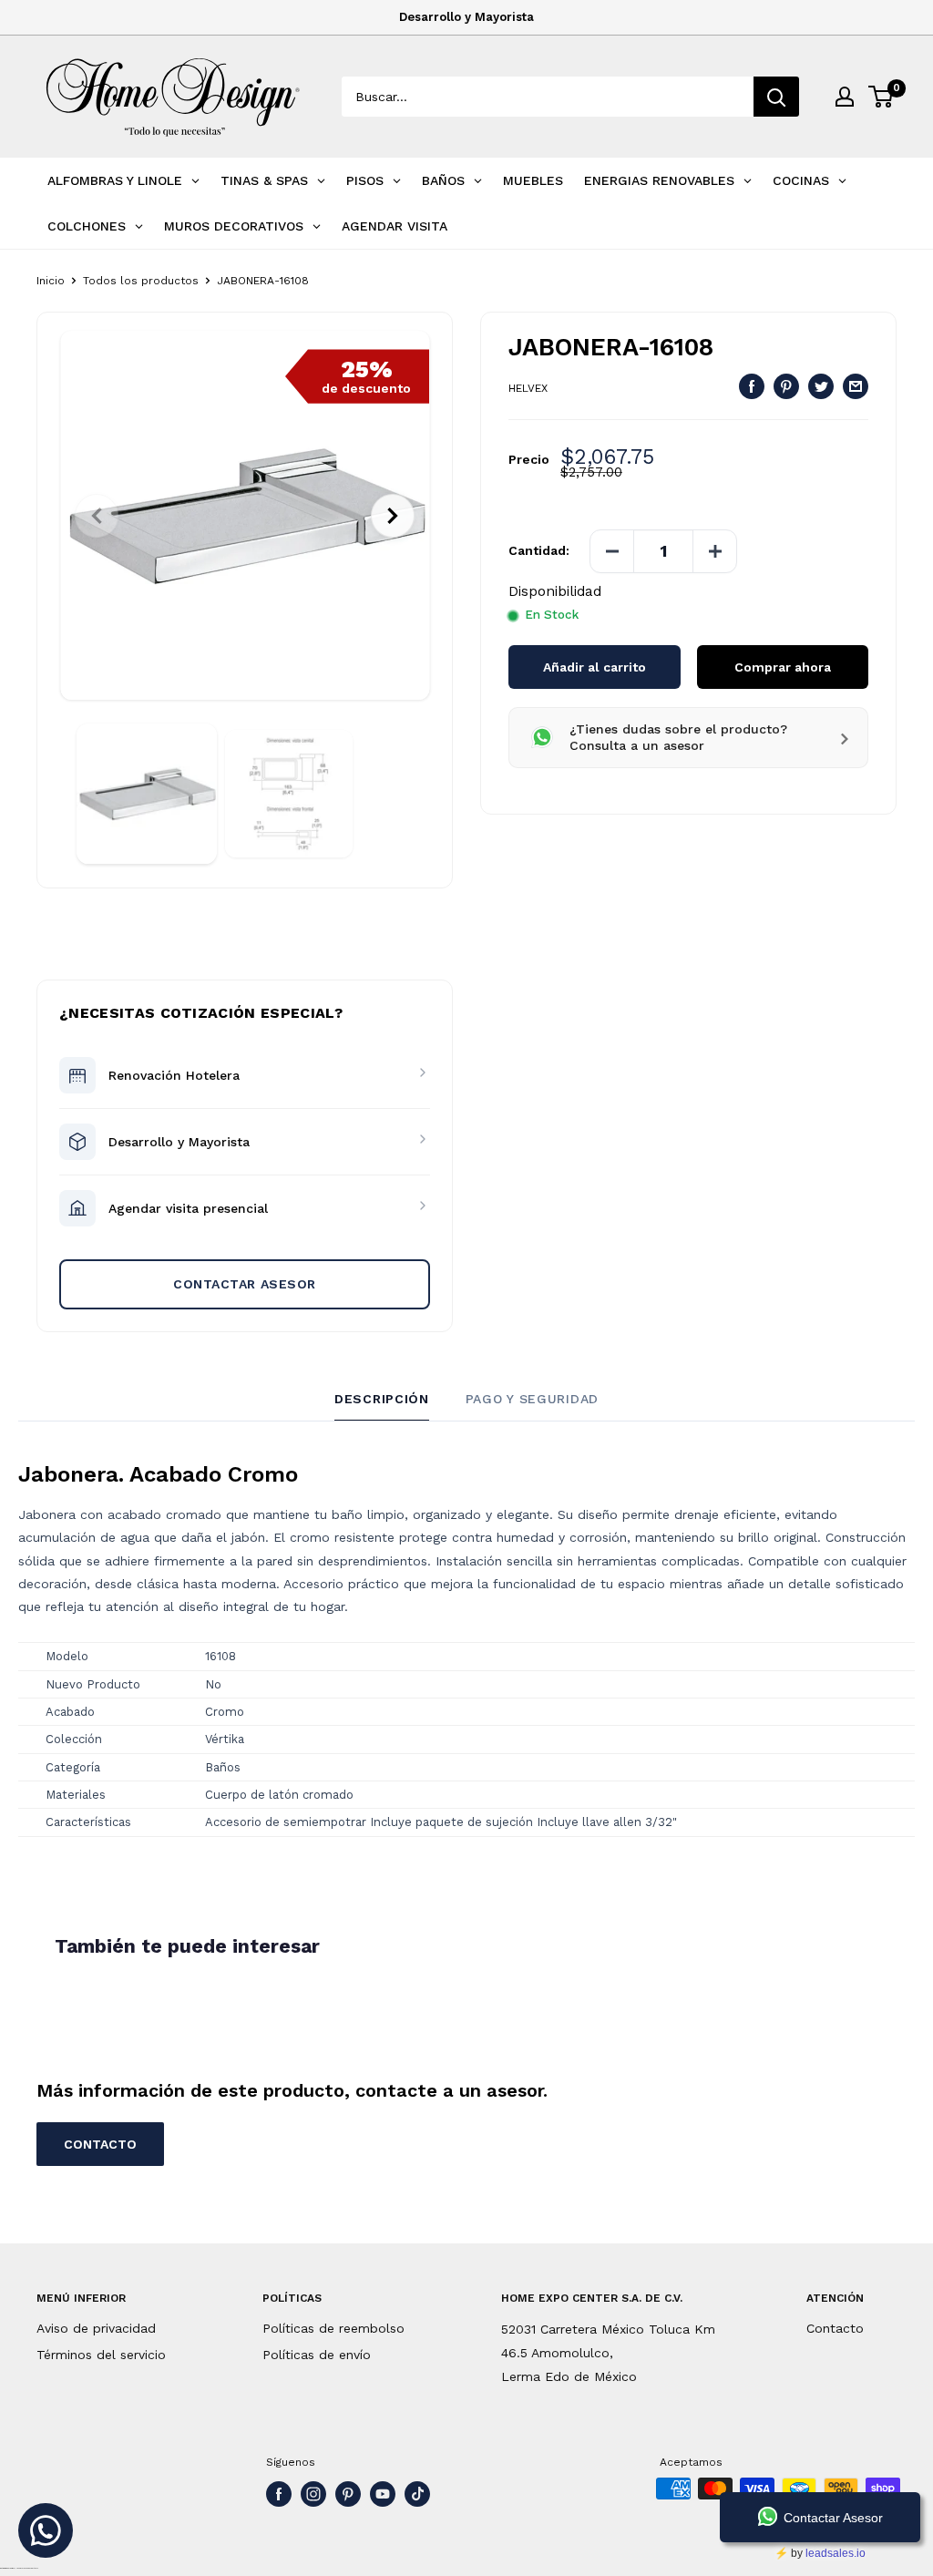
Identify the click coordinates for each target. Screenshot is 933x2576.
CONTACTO (100, 2144)
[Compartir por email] (856, 386)
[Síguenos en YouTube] (383, 2494)
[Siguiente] (393, 516)
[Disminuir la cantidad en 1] (612, 551)
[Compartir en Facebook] (752, 386)
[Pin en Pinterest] (786, 386)
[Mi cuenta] (845, 97)
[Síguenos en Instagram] (313, 2494)
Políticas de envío (317, 2355)
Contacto (835, 2328)
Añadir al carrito (595, 667)
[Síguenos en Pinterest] (348, 2494)
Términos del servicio (101, 2355)
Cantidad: (539, 550)
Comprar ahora (783, 667)
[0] (882, 97)
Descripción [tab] (382, 1399)
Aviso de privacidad (96, 2328)
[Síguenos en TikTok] (417, 2494)
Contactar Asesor (245, 1284)
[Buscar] (776, 97)
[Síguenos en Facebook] (279, 2494)
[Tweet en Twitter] (821, 386)
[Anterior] (97, 516)
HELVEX (528, 388)
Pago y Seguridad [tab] (532, 1399)
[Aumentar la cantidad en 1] (714, 551)
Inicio (51, 281)
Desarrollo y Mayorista (466, 17)
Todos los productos (141, 281)
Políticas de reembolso (333, 2328)
